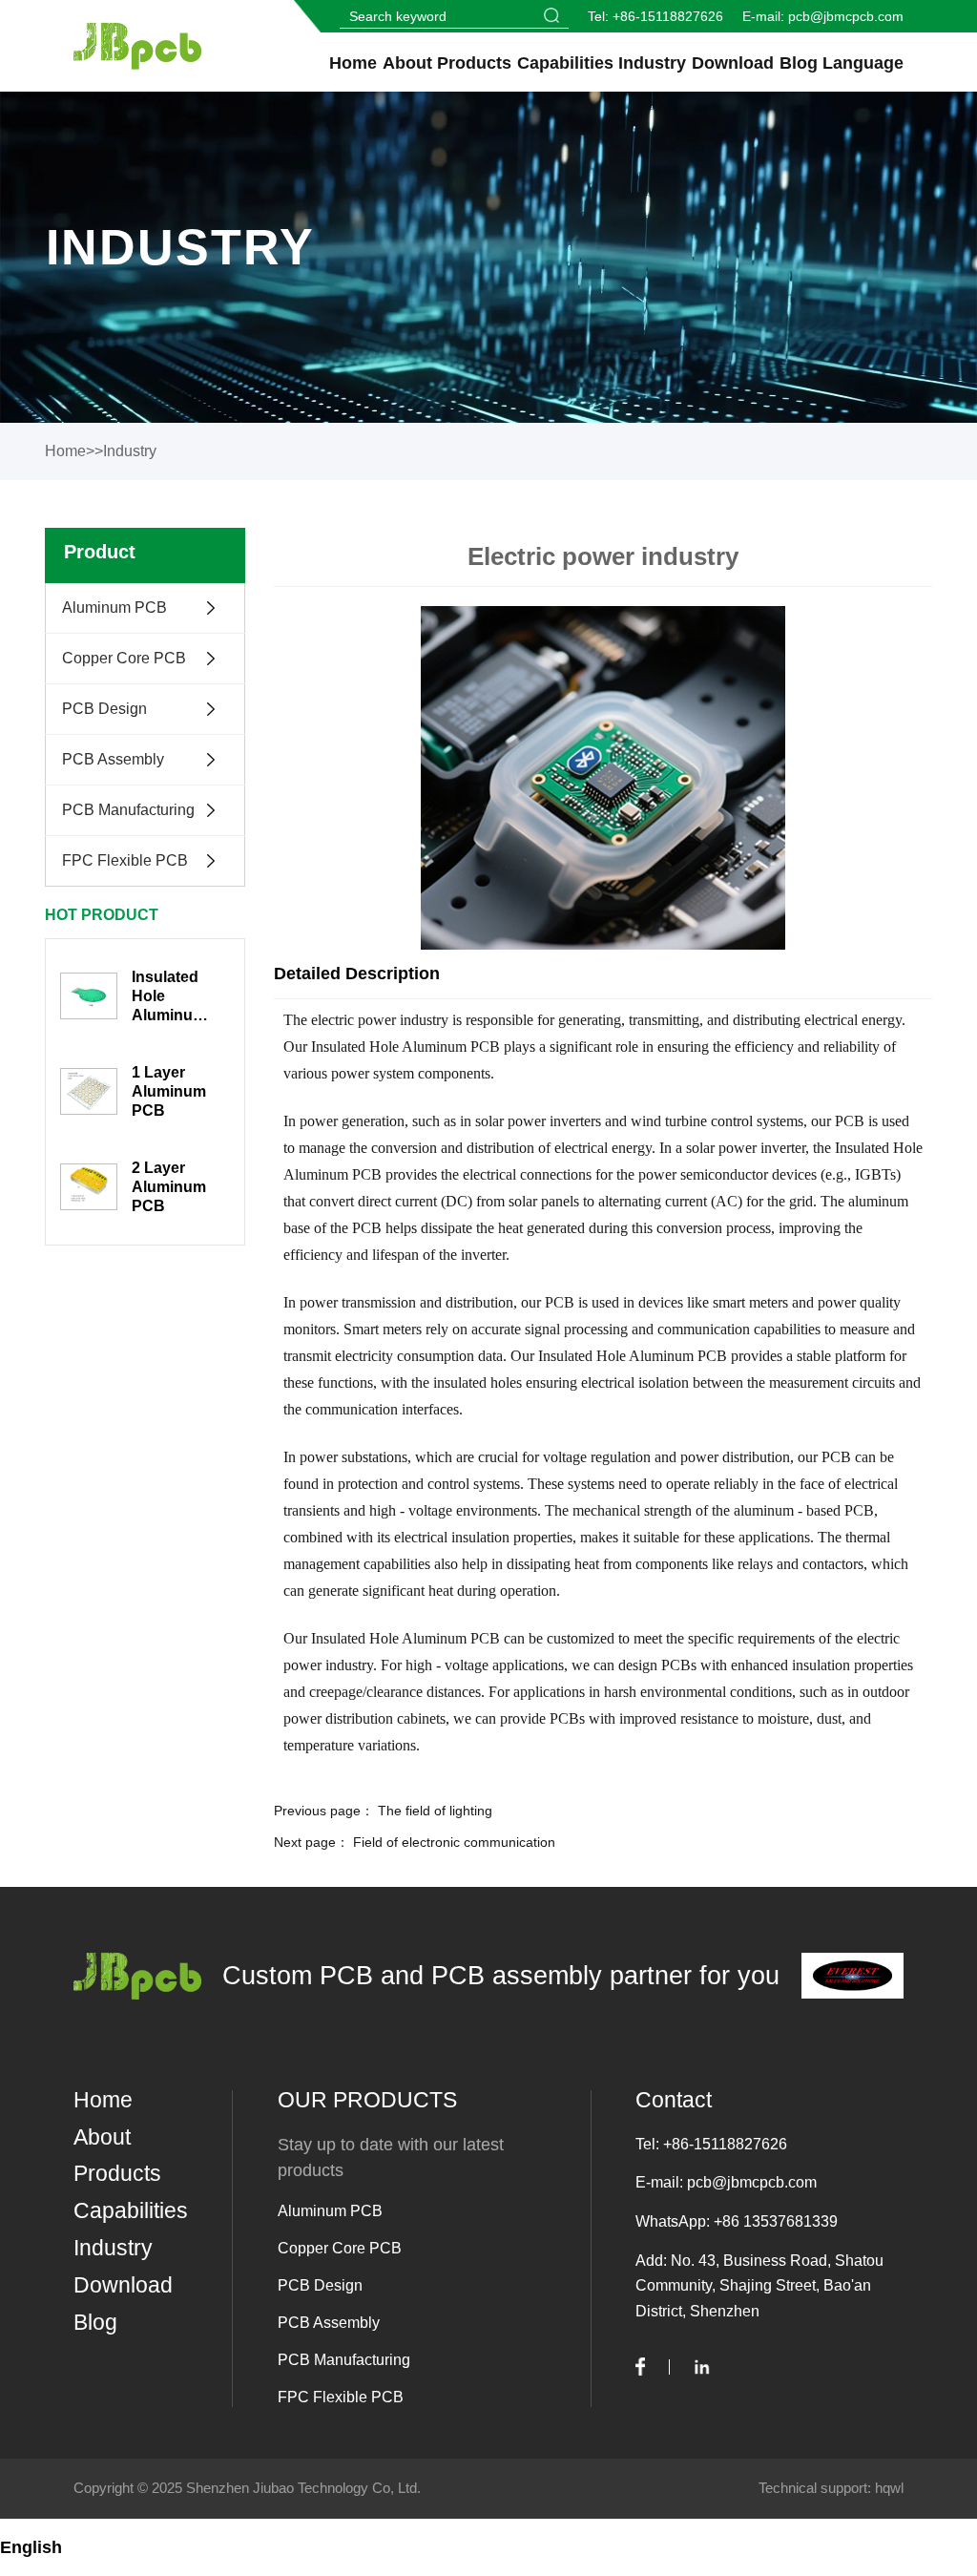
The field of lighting (435, 1811)
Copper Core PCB (124, 658)
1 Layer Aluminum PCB (169, 1091)
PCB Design (104, 709)
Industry (652, 63)
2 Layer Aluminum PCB (169, 1187)
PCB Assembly (113, 759)
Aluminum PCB (114, 607)
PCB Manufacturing (128, 810)
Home (353, 63)
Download (733, 63)
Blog (799, 63)
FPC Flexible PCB (125, 860)
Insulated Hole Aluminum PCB (169, 997)
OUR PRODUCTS (367, 2100)
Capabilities (565, 63)
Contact (674, 2100)
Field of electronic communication (454, 1842)
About (407, 63)
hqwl (889, 2488)
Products (474, 63)
